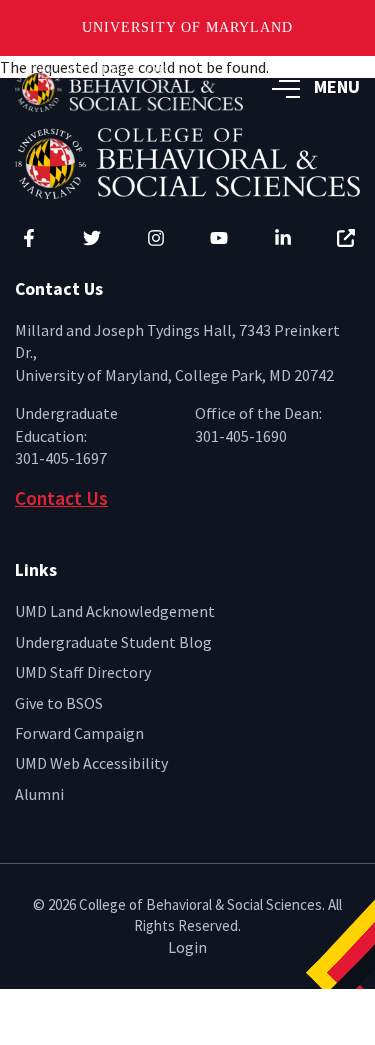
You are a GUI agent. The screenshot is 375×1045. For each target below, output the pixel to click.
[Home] (187, 161)
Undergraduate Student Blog (113, 642)
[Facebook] (29, 238)
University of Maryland (187, 27)
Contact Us (61, 498)
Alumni (39, 794)
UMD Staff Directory (83, 672)
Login (187, 947)
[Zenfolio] (346, 238)
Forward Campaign (79, 733)
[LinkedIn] (283, 238)
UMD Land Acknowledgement (115, 611)
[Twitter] (92, 238)
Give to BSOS (59, 703)
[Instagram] (156, 238)
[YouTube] (219, 238)
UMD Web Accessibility (91, 763)
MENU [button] (337, 86)
